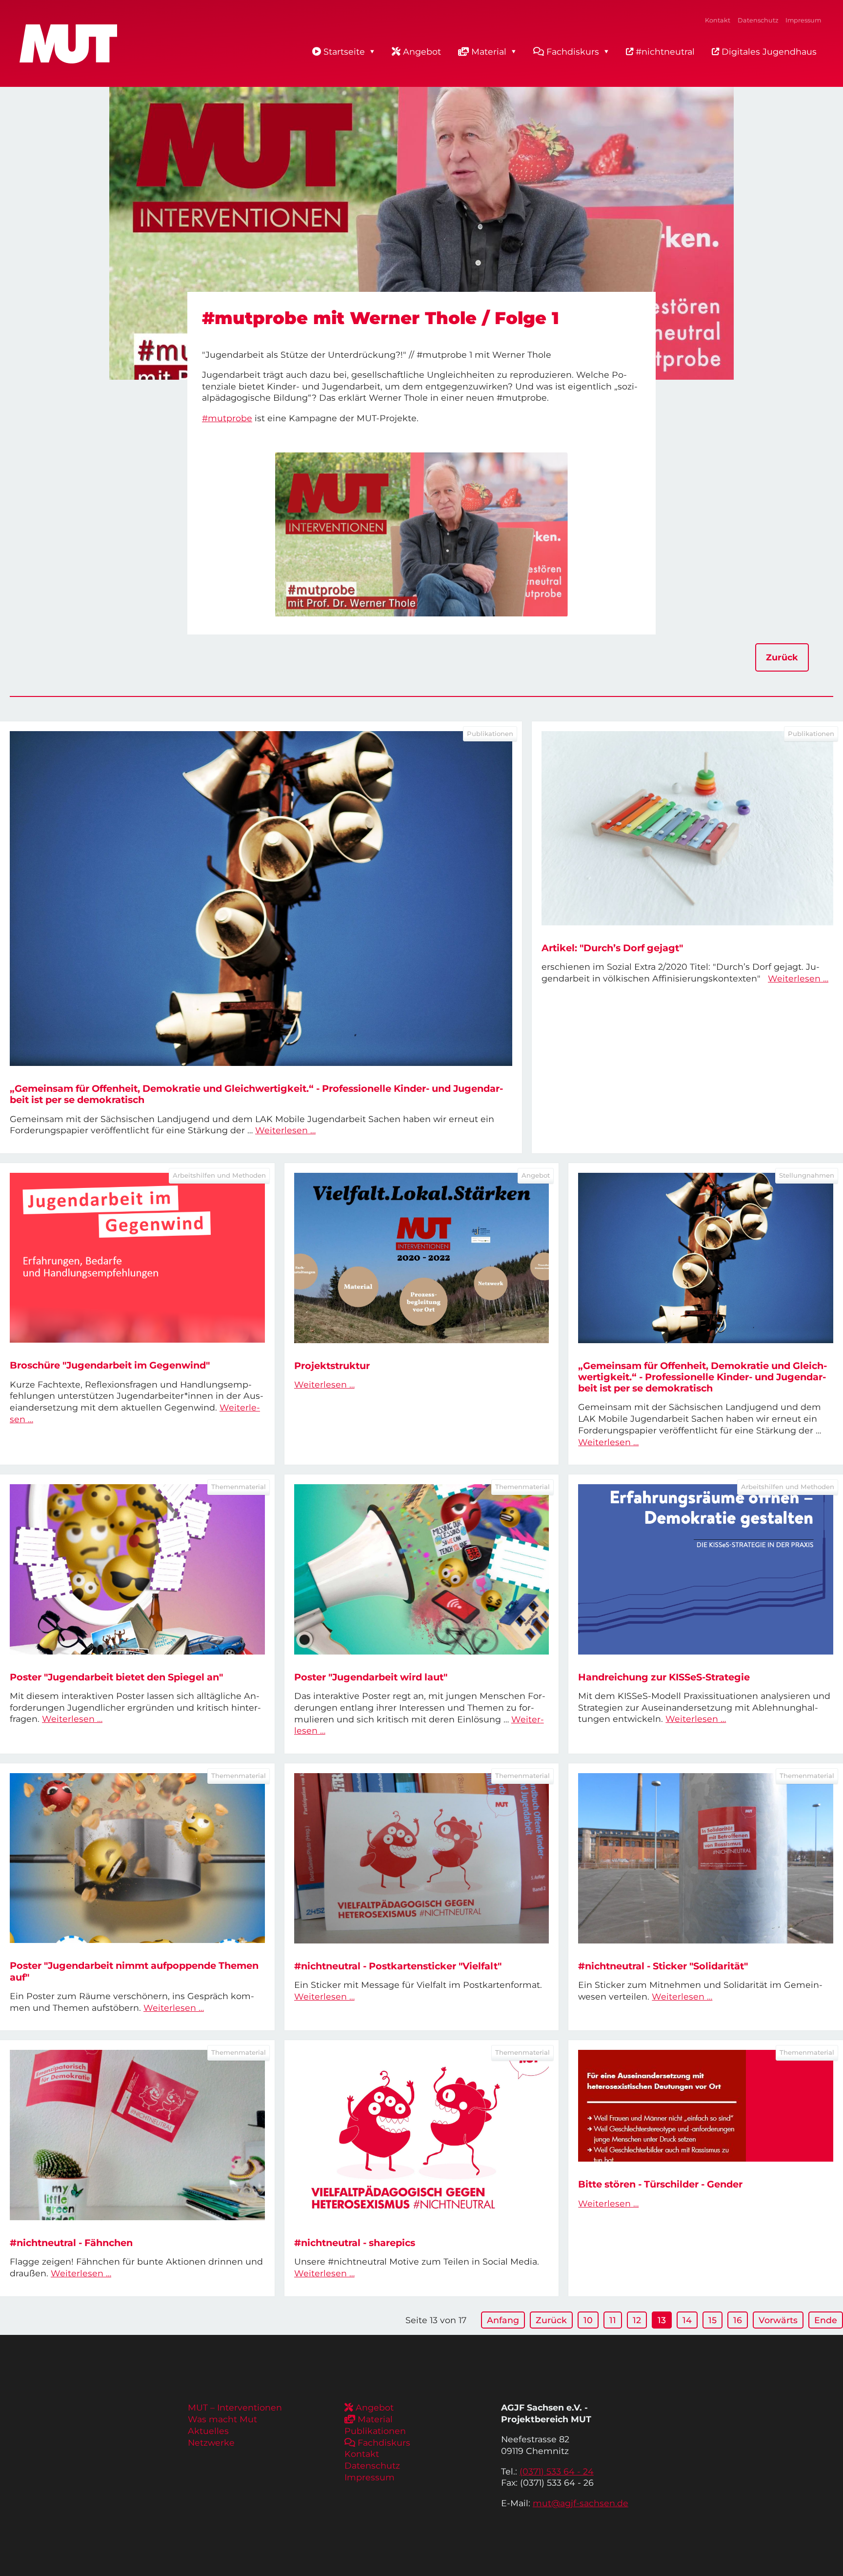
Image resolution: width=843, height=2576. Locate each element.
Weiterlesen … (285, 1130)
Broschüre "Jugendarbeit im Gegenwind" (110, 1365)
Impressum (803, 20)
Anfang (503, 2320)
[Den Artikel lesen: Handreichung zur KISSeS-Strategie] (706, 1569)
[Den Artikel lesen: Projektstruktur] (422, 1258)
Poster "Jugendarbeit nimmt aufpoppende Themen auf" (134, 1971)
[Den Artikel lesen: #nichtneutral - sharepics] (422, 2135)
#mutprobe (227, 418)
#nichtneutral (664, 51)
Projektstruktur (332, 1366)
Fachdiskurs (573, 51)
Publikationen (375, 2431)
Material (489, 51)
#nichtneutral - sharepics (355, 2243)
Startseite (344, 51)
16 (738, 2320)
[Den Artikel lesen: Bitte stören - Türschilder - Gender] (706, 2106)
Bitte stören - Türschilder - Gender (660, 2184)
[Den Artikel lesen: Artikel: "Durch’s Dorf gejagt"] (687, 828)
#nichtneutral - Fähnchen (71, 2243)
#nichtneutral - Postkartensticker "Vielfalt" (398, 1966)
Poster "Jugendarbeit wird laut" (371, 1677)
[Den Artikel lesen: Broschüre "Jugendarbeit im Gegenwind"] (137, 1258)
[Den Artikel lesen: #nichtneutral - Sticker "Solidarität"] (706, 1858)
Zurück (782, 657)
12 (637, 2320)
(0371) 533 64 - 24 (557, 2471)
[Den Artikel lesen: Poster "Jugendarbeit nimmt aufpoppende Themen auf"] (137, 1858)
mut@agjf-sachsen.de (581, 2503)
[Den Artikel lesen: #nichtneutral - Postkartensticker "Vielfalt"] (422, 1858)
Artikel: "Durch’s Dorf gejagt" (612, 948)
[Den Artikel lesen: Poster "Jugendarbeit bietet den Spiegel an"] (137, 1569)
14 (687, 2320)
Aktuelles (208, 2431)
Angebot (422, 51)
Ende (826, 2320)
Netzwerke (211, 2443)
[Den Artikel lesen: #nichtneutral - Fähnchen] (137, 2135)
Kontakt (718, 20)
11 (613, 2320)
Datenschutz (758, 20)
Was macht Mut (222, 2419)
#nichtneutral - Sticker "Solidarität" (663, 1966)
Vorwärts (778, 2320)
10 (588, 2320)
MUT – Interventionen (235, 2407)
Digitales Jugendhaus (768, 51)
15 (713, 2320)
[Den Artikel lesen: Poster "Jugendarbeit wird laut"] (422, 1569)
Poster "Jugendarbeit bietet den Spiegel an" (116, 1677)
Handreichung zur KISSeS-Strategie (664, 1677)
